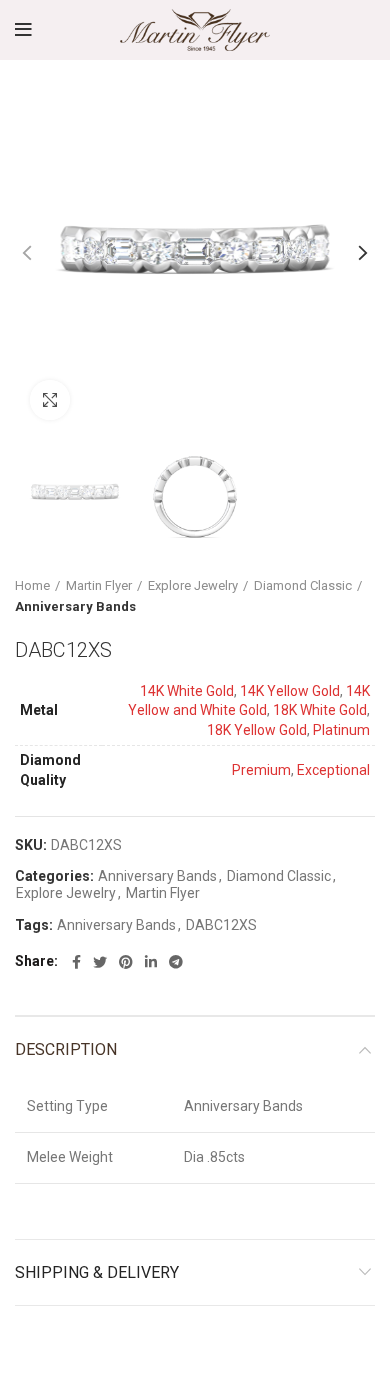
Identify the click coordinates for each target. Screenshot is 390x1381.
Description (66, 1049)
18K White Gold (320, 710)
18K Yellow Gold (257, 730)
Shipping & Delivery (97, 1272)
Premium (261, 770)
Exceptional (333, 770)
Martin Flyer (99, 585)
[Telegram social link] (176, 962)
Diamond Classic (303, 585)
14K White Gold (187, 691)
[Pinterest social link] (126, 962)
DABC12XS (221, 925)
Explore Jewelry (193, 585)
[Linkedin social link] (151, 962)
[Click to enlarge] (50, 400)
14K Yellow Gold (290, 691)
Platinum (341, 730)
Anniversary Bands (75, 606)
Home (32, 585)
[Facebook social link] (76, 962)
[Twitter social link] (100, 962)
